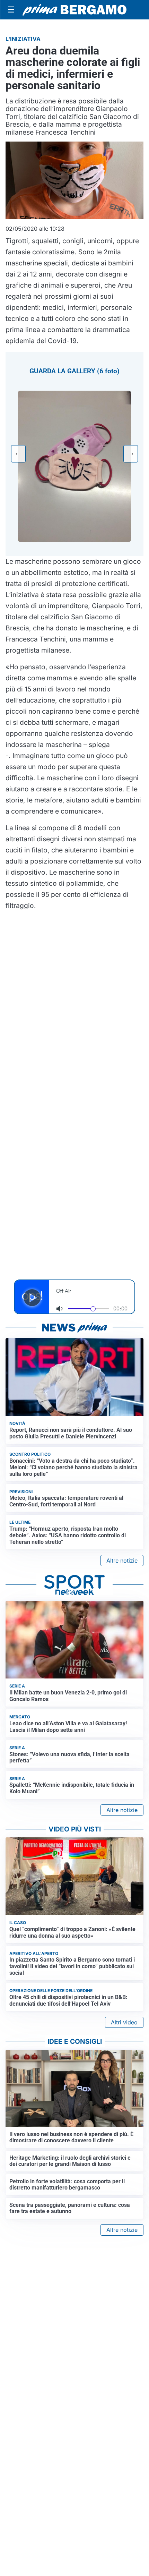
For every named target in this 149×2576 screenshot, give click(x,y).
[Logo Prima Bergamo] (74, 10)
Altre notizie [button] (122, 1561)
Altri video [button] (124, 2022)
